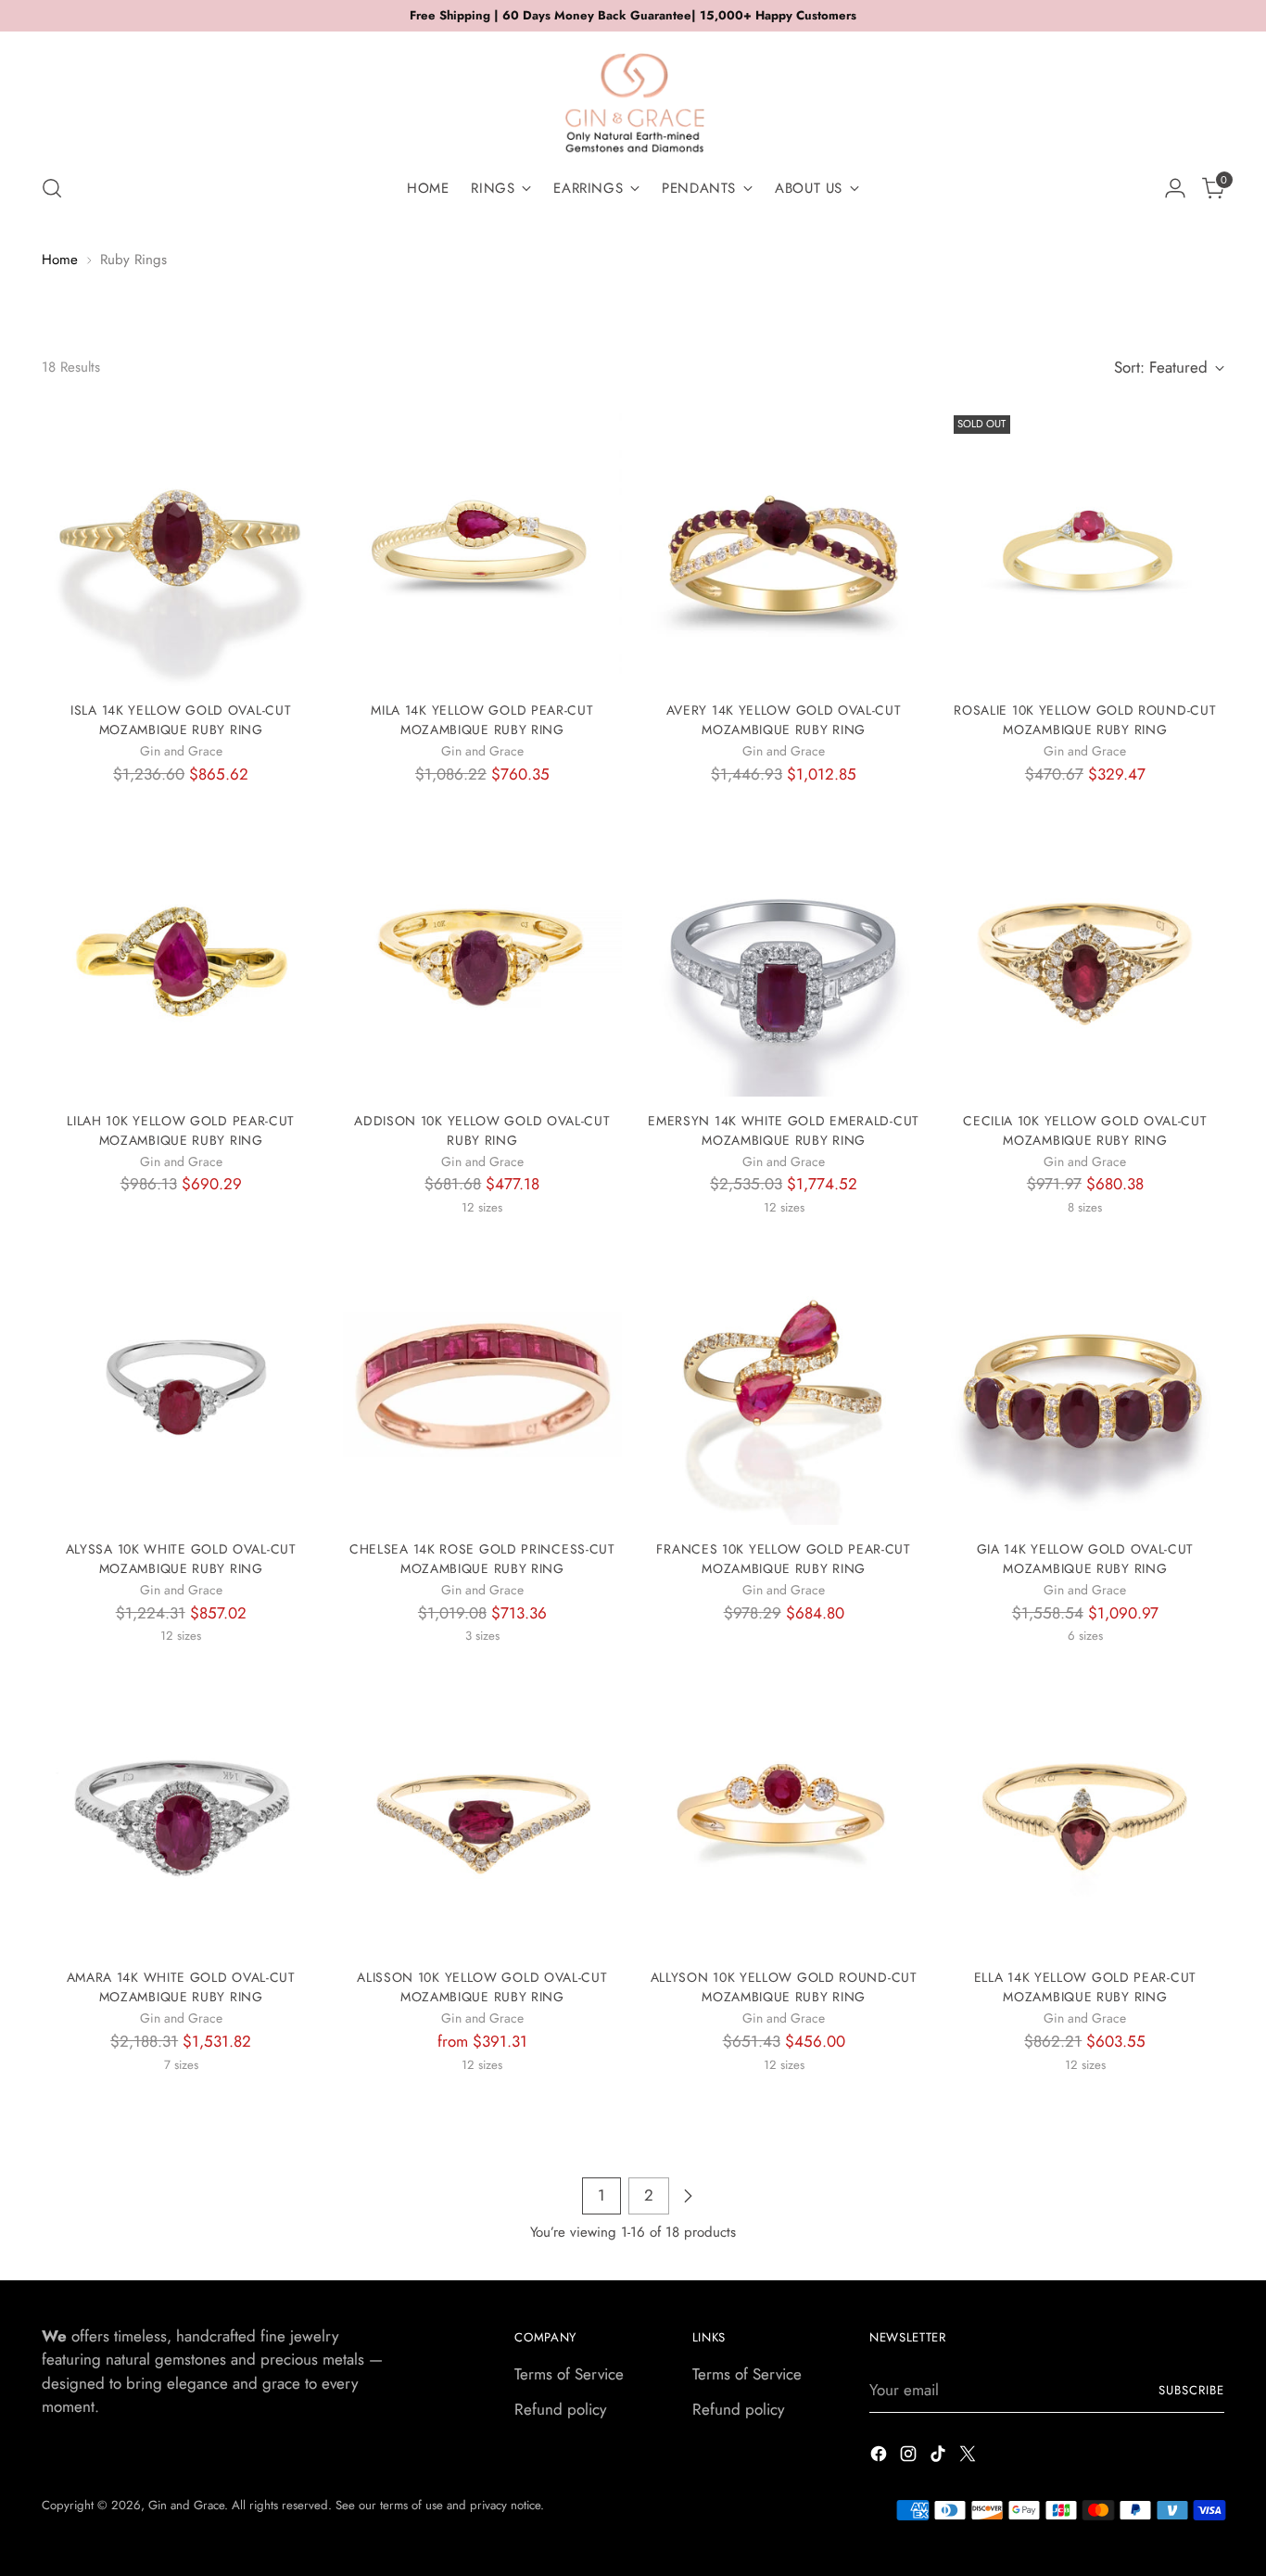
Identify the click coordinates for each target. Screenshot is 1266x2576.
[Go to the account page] (1175, 188)
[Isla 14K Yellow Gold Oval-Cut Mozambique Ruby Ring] (181, 547)
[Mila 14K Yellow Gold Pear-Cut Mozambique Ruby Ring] (482, 547)
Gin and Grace (186, 2505)
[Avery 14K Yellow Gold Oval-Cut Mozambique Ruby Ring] (784, 547)
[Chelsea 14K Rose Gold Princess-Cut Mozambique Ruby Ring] (482, 1386)
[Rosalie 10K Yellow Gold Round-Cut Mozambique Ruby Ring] (1085, 547)
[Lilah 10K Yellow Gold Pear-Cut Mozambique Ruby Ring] (181, 957)
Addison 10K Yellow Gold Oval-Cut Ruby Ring (482, 1130)
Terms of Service (569, 2374)
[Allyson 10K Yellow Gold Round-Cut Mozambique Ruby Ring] (784, 1814)
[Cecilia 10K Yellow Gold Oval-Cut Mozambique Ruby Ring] (1085, 957)
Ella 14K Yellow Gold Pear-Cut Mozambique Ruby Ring (1085, 1987)
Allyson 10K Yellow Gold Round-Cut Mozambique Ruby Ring (784, 1987)
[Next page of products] (688, 2196)
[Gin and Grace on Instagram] (910, 2457)
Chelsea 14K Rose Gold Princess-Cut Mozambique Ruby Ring (482, 1559)
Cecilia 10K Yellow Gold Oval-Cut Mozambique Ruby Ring (1085, 1130)
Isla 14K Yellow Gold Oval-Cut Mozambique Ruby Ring (181, 720)
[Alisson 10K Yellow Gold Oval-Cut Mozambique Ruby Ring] (482, 1814)
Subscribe (1191, 2390)
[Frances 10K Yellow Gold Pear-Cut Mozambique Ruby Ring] (784, 1386)
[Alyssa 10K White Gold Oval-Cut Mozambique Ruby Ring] (181, 1386)
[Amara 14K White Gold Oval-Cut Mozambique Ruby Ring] (181, 1814)
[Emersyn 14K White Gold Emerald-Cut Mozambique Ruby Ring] (784, 957)
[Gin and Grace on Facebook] (880, 2457)
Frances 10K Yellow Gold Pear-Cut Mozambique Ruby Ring (783, 1559)
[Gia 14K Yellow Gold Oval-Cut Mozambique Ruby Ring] (1085, 1386)
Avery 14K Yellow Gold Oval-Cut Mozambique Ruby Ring (784, 720)
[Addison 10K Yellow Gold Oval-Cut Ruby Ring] (482, 957)
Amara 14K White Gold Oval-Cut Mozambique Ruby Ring (181, 1987)
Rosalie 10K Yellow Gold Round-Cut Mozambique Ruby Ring (1085, 720)
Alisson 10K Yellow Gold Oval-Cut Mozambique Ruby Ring (482, 1987)
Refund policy (560, 2409)
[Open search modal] (52, 188)
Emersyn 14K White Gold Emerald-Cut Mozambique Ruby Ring (784, 1130)
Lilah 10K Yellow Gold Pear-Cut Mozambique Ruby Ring (181, 1130)
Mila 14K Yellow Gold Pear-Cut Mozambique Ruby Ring (482, 720)
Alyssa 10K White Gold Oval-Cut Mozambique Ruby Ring (181, 1559)
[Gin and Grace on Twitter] (969, 2457)
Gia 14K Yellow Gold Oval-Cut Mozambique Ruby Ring (1086, 1559)
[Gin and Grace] (633, 96)
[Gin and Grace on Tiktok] (940, 2457)
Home (60, 260)
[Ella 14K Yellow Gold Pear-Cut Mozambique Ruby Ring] (1085, 1814)
